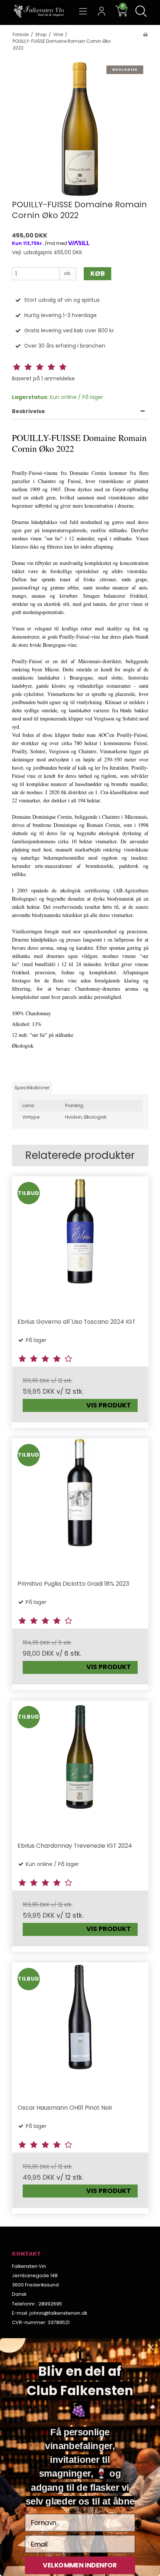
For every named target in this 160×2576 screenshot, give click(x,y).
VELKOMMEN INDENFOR (80, 2565)
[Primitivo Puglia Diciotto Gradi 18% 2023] (80, 1507)
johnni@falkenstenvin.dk (58, 2313)
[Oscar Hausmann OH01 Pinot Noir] (80, 2031)
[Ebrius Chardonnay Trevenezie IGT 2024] (80, 1769)
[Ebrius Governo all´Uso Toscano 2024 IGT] (80, 1245)
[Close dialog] (151, 2347)
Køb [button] (98, 274)
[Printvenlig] (145, 35)
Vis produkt (109, 1405)
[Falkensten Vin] (39, 12)
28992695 (50, 2304)
